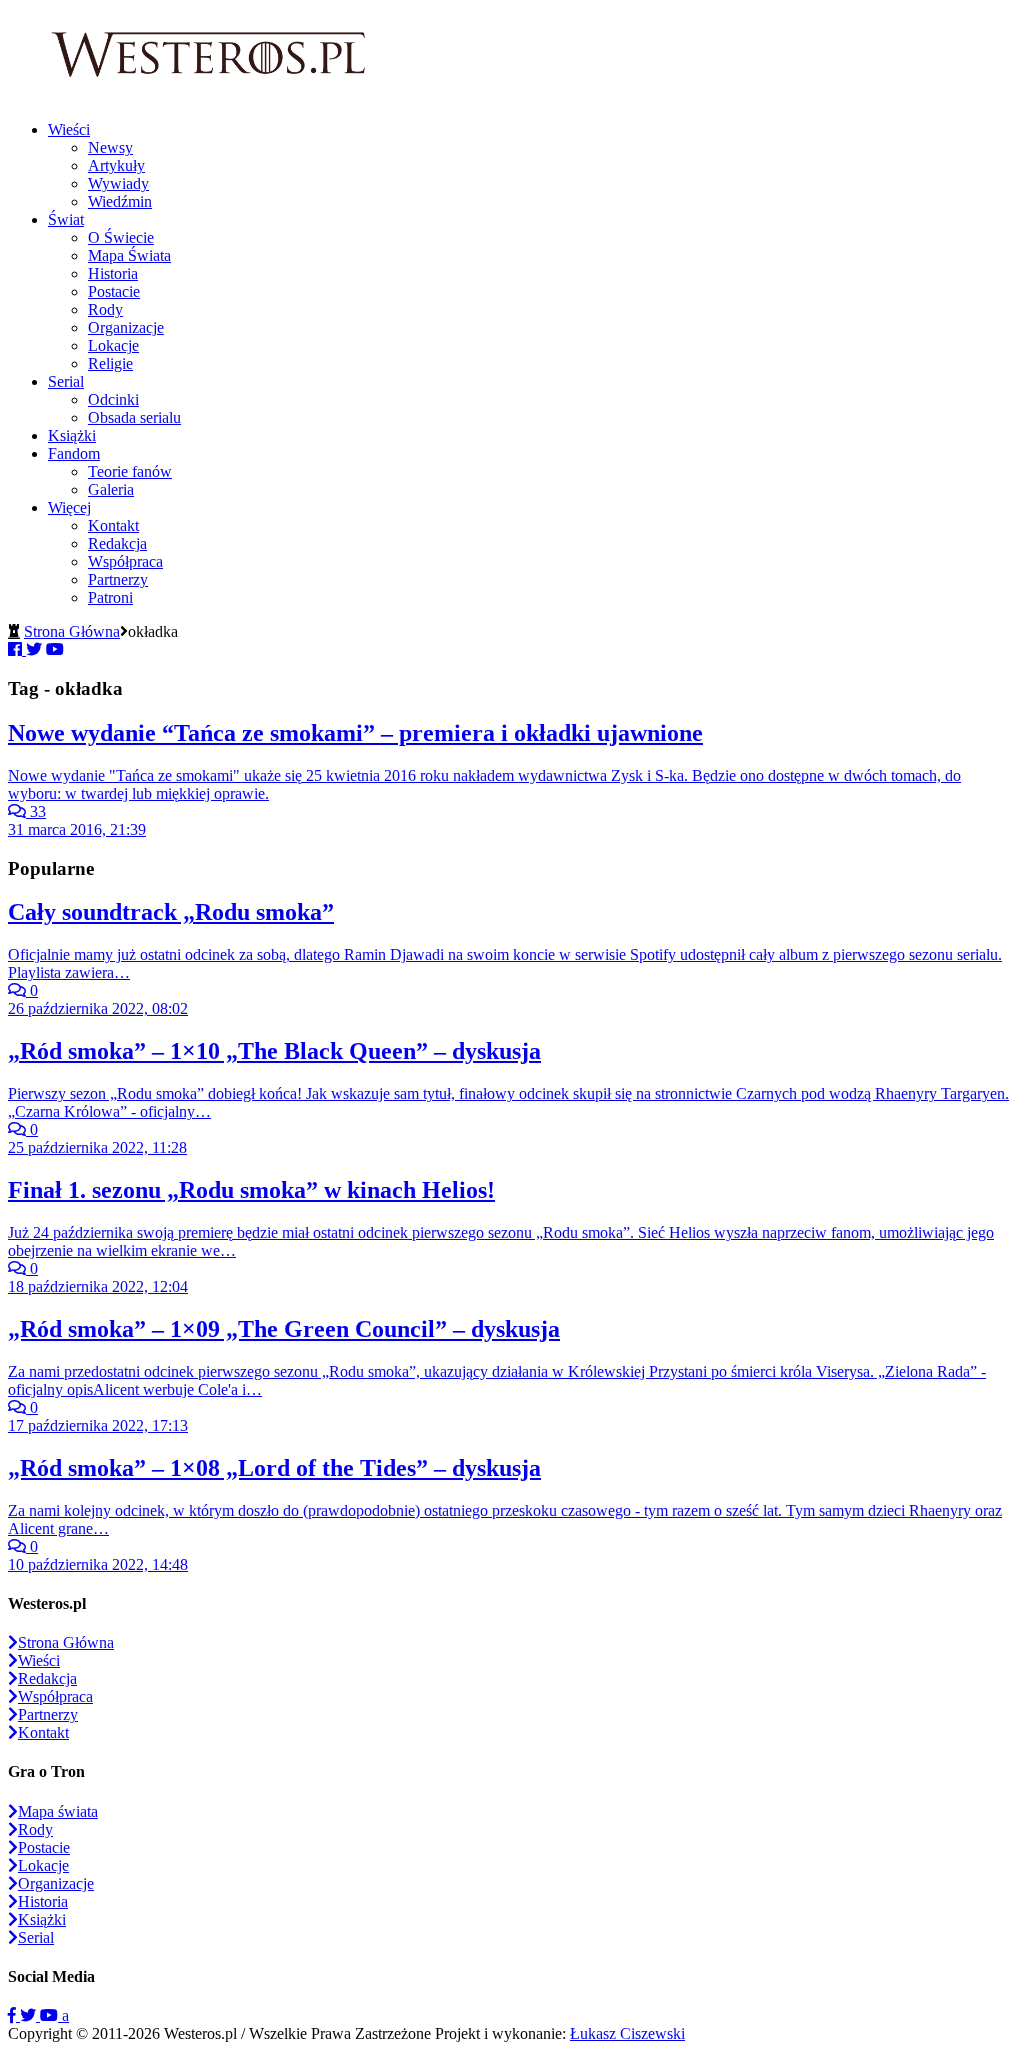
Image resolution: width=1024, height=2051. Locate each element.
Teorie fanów (130, 471)
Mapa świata (58, 1811)
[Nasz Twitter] (30, 2015)
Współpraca (125, 561)
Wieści (69, 129)
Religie (110, 363)
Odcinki (113, 399)
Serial (66, 381)
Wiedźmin (120, 201)
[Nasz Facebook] (14, 2015)
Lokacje (113, 345)
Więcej (69, 507)
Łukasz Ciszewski (627, 2033)
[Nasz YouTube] (51, 2015)
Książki (72, 435)
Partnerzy (118, 579)
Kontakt (113, 525)
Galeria (111, 489)
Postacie (114, 291)
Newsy (110, 147)
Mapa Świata (129, 255)
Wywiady (118, 183)
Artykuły (116, 165)
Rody (105, 309)
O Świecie (121, 237)
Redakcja (117, 543)
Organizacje (126, 327)
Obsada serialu (134, 417)
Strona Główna (72, 631)
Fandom (74, 453)
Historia (113, 273)
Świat (66, 219)
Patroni (110, 597)
